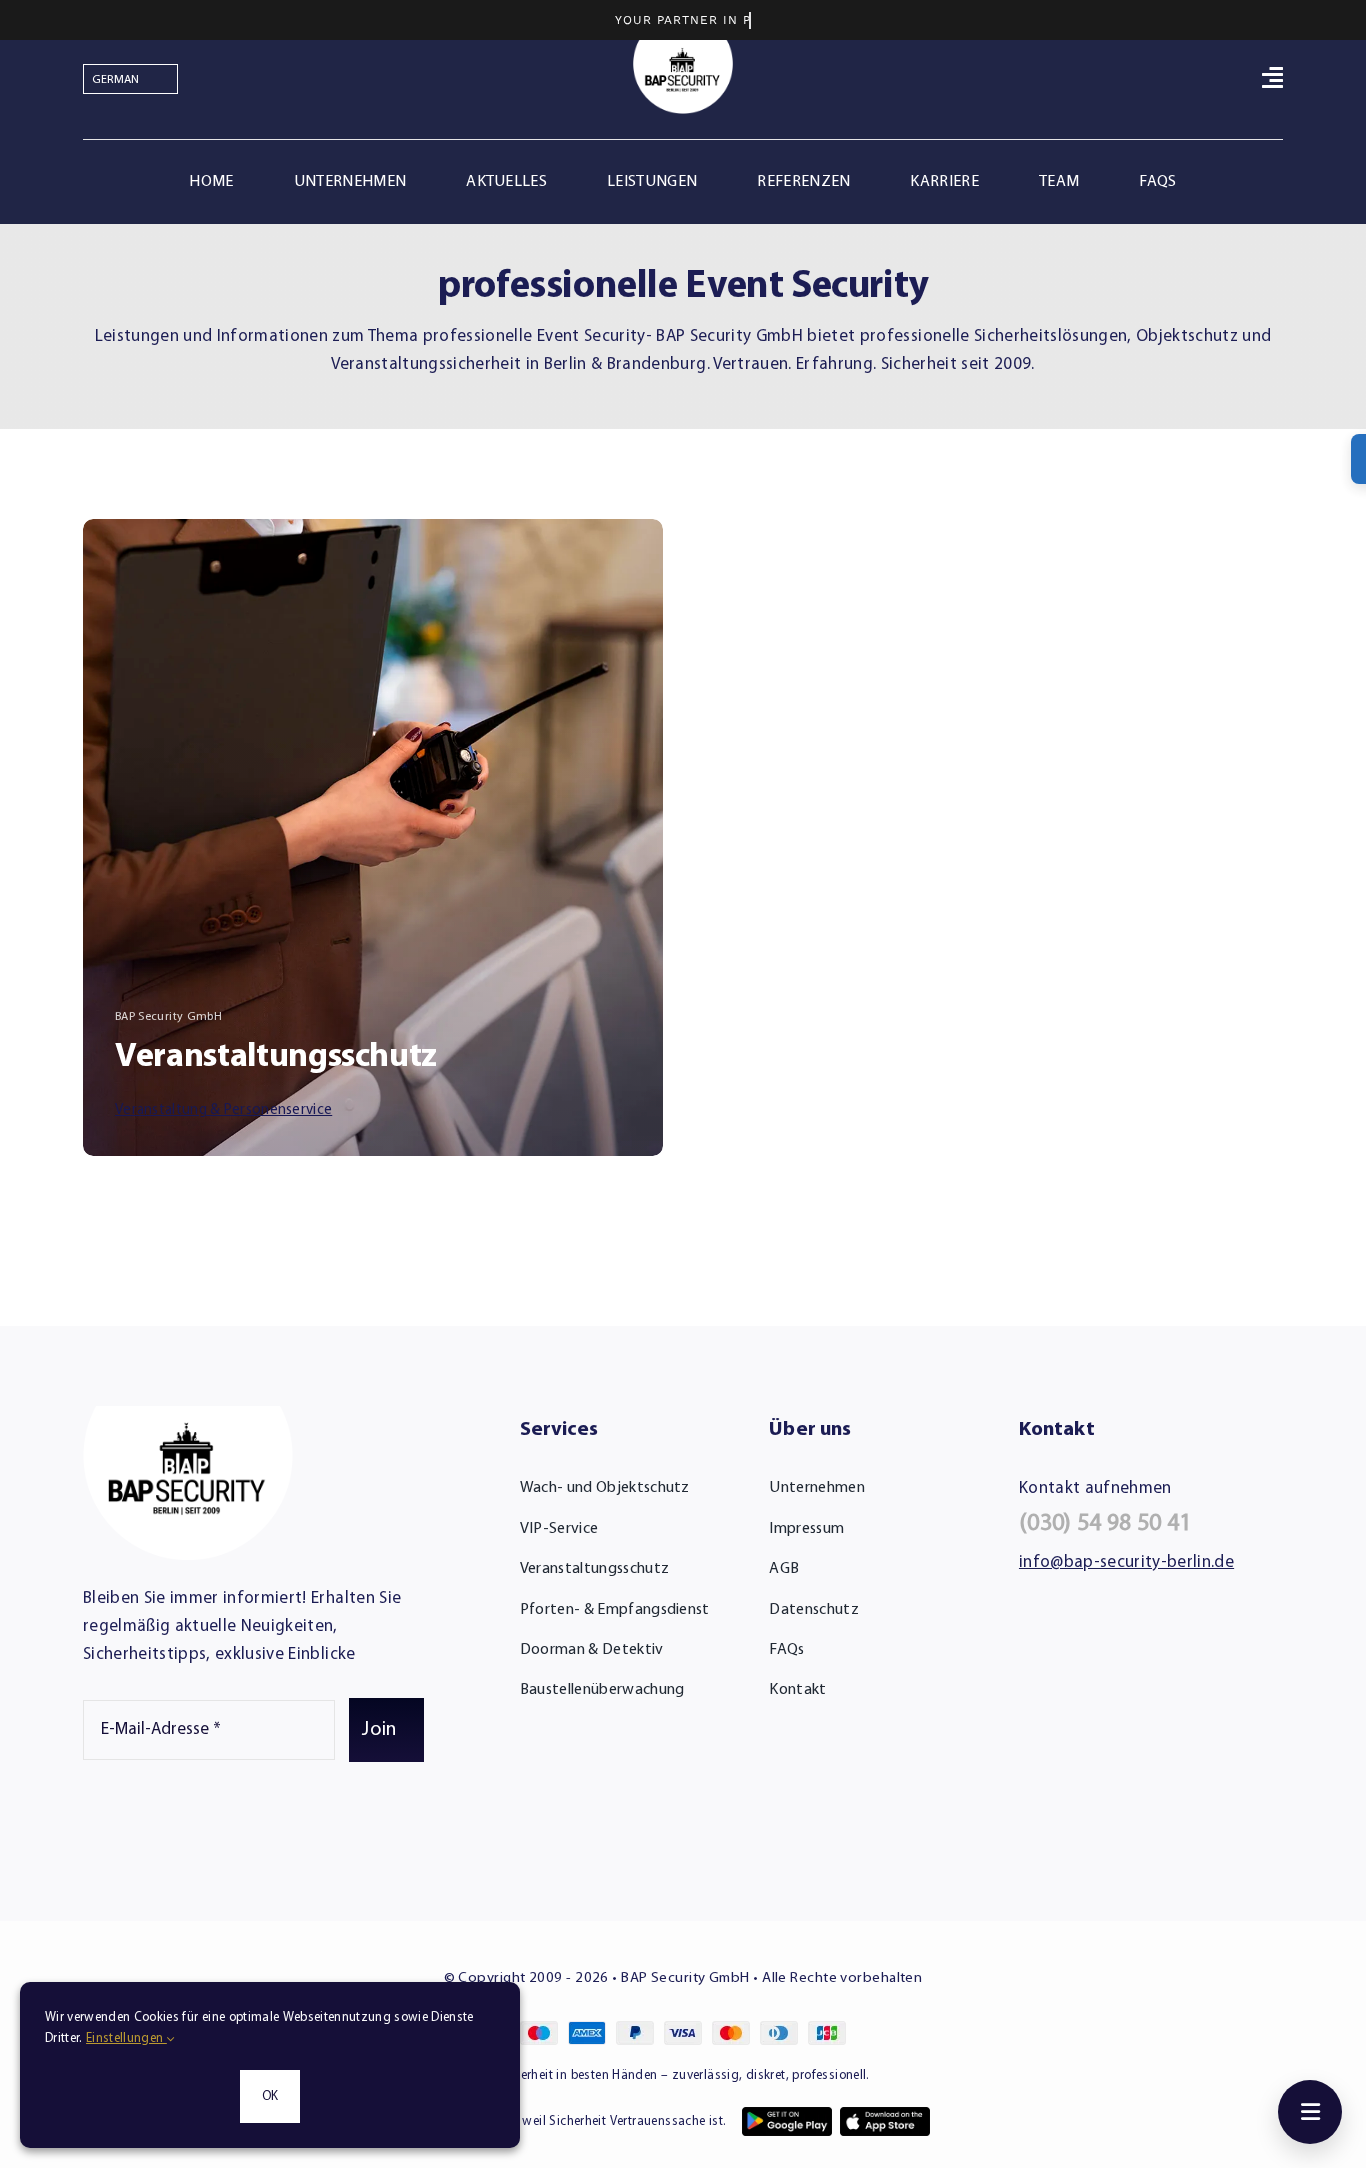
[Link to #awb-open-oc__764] (1272, 77)
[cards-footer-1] (683, 2029)
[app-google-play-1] (787, 2115)
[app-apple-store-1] (885, 2115)
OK (270, 2096)
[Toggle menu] (1310, 2112)
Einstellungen (126, 2038)
